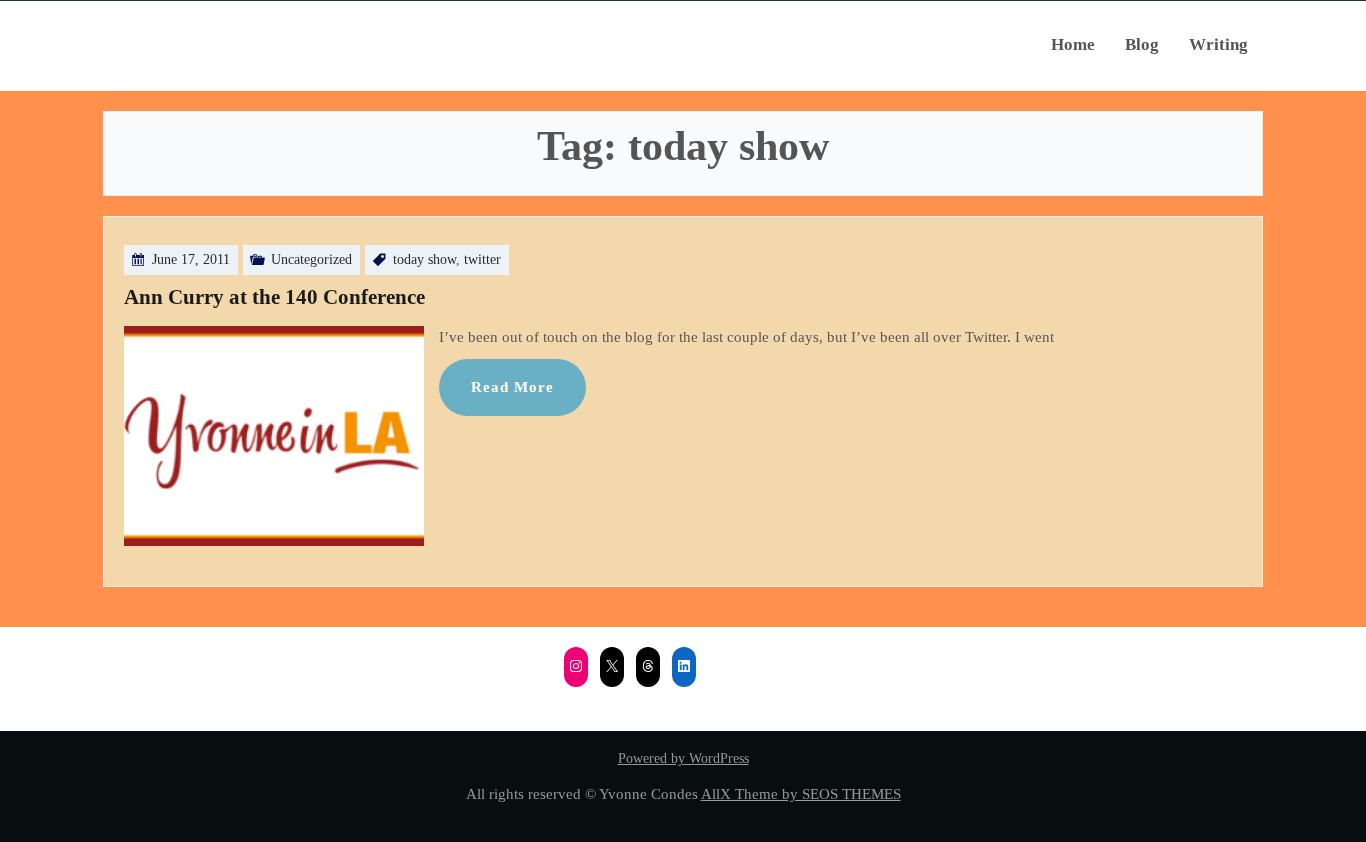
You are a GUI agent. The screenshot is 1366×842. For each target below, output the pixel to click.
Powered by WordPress (683, 758)
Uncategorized (311, 259)
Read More (512, 386)
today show (424, 259)
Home (1073, 44)
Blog (1142, 44)
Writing (1218, 44)
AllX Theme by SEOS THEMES (801, 793)
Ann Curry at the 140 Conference (274, 297)
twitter (482, 259)
